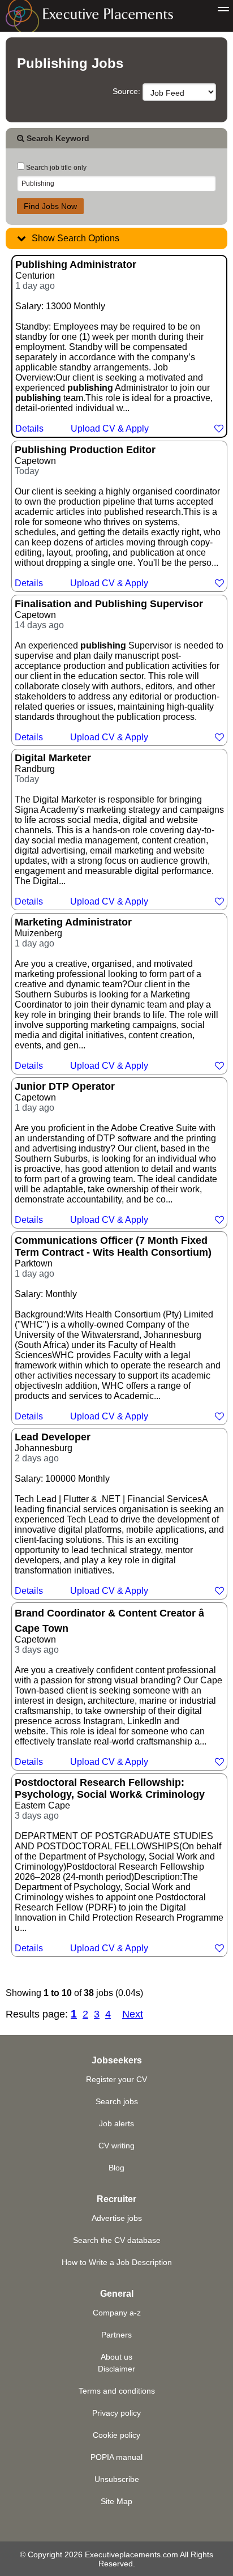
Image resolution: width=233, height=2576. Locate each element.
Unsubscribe (117, 2479)
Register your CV (116, 2079)
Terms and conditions (117, 2391)
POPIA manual (116, 2457)
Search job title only (55, 168)
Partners (116, 2335)
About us (116, 2357)
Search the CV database (117, 2240)
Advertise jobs (117, 2218)
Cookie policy (116, 2435)
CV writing (116, 2146)
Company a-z (117, 2313)
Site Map (116, 2501)
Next (133, 2014)
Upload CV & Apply (110, 428)
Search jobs (117, 2101)
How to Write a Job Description (117, 2262)
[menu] (223, 10)
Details (29, 428)
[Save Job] (219, 428)
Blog (116, 2168)
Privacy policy (116, 2413)
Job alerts (116, 2123)
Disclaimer (116, 2369)
